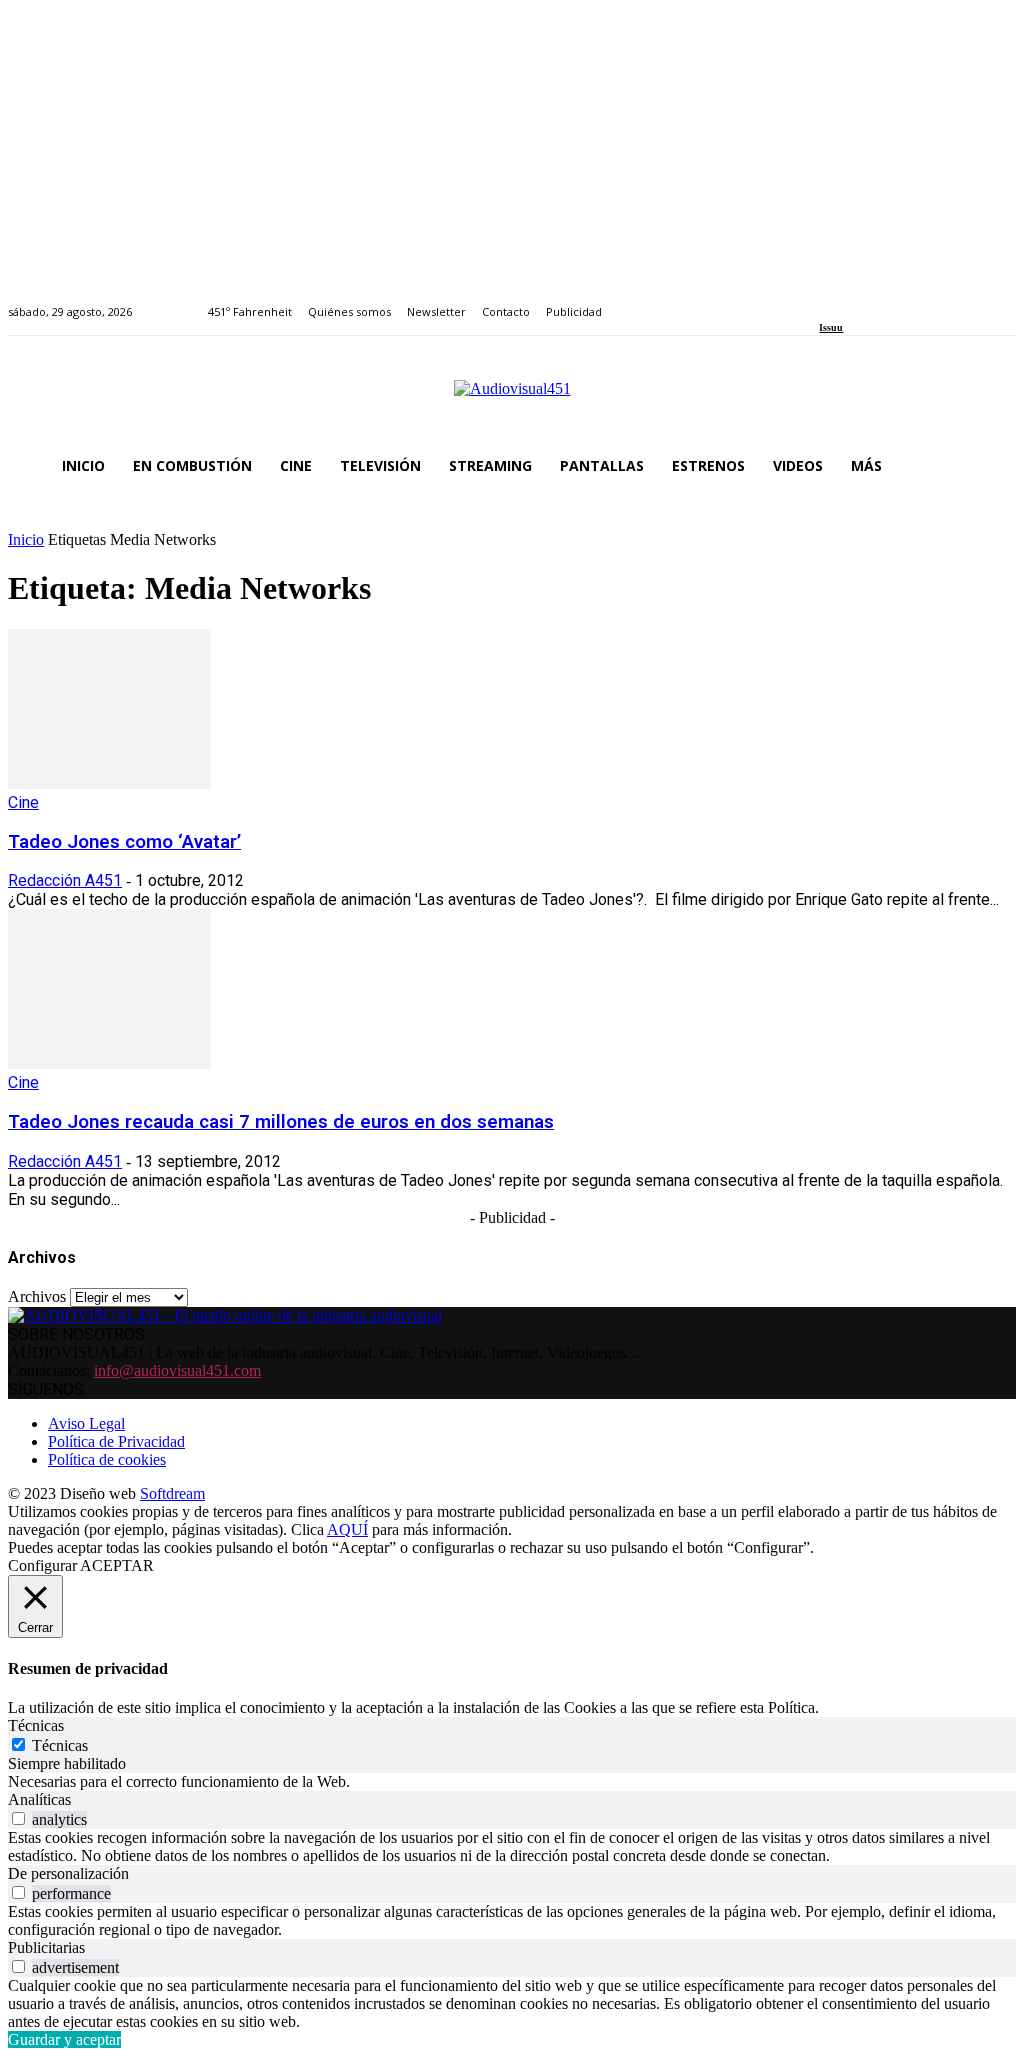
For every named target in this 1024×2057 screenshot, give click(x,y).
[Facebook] (825, 300)
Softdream (172, 1493)
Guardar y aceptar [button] (64, 2039)
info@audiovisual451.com (177, 1370)
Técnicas (60, 1745)
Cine (23, 802)
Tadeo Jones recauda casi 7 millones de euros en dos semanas (281, 1122)
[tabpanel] (512, 1782)
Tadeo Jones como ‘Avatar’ (124, 842)
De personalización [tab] (68, 1873)
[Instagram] (848, 300)
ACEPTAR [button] (117, 1565)
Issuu (831, 327)
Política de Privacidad (116, 1441)
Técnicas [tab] (36, 1725)
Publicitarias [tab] (46, 1947)
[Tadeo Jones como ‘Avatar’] (109, 783)
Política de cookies (107, 1459)
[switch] (18, 1818)
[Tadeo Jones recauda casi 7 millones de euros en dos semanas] (109, 1063)
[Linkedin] (871, 300)
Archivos (37, 1296)
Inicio (26, 539)
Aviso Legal (86, 1423)
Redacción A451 (65, 880)
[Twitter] (894, 300)
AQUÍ (347, 1529)
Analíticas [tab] (39, 1799)
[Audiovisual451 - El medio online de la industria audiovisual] (512, 399)
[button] (992, 466)
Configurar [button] (42, 1565)
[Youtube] (917, 300)
